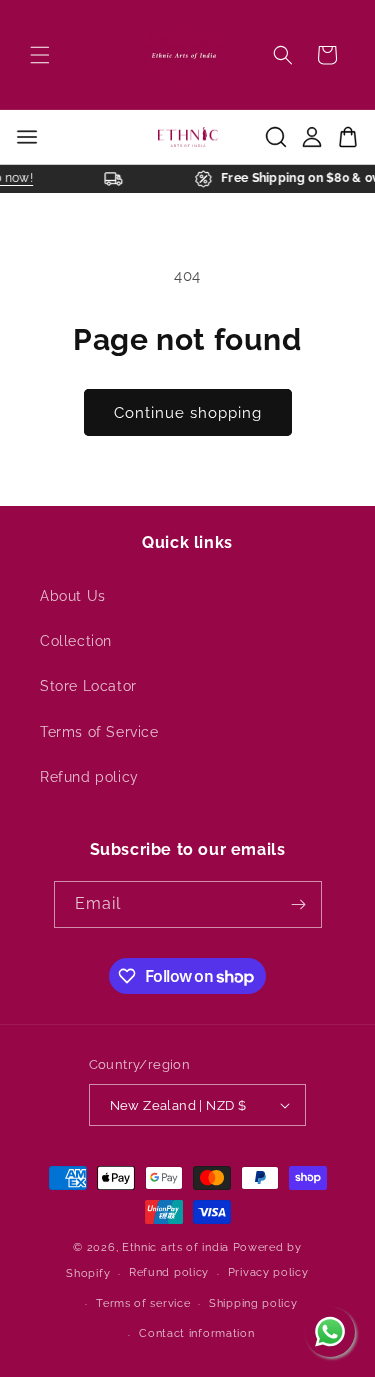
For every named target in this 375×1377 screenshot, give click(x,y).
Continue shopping (188, 413)
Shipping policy (253, 1303)
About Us (73, 596)
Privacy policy (268, 1272)
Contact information (196, 1333)
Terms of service (143, 1303)
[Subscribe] (299, 904)
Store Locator (88, 686)
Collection (76, 641)
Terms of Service (99, 732)
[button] (40, 55)
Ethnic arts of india (175, 1247)
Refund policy (89, 777)
